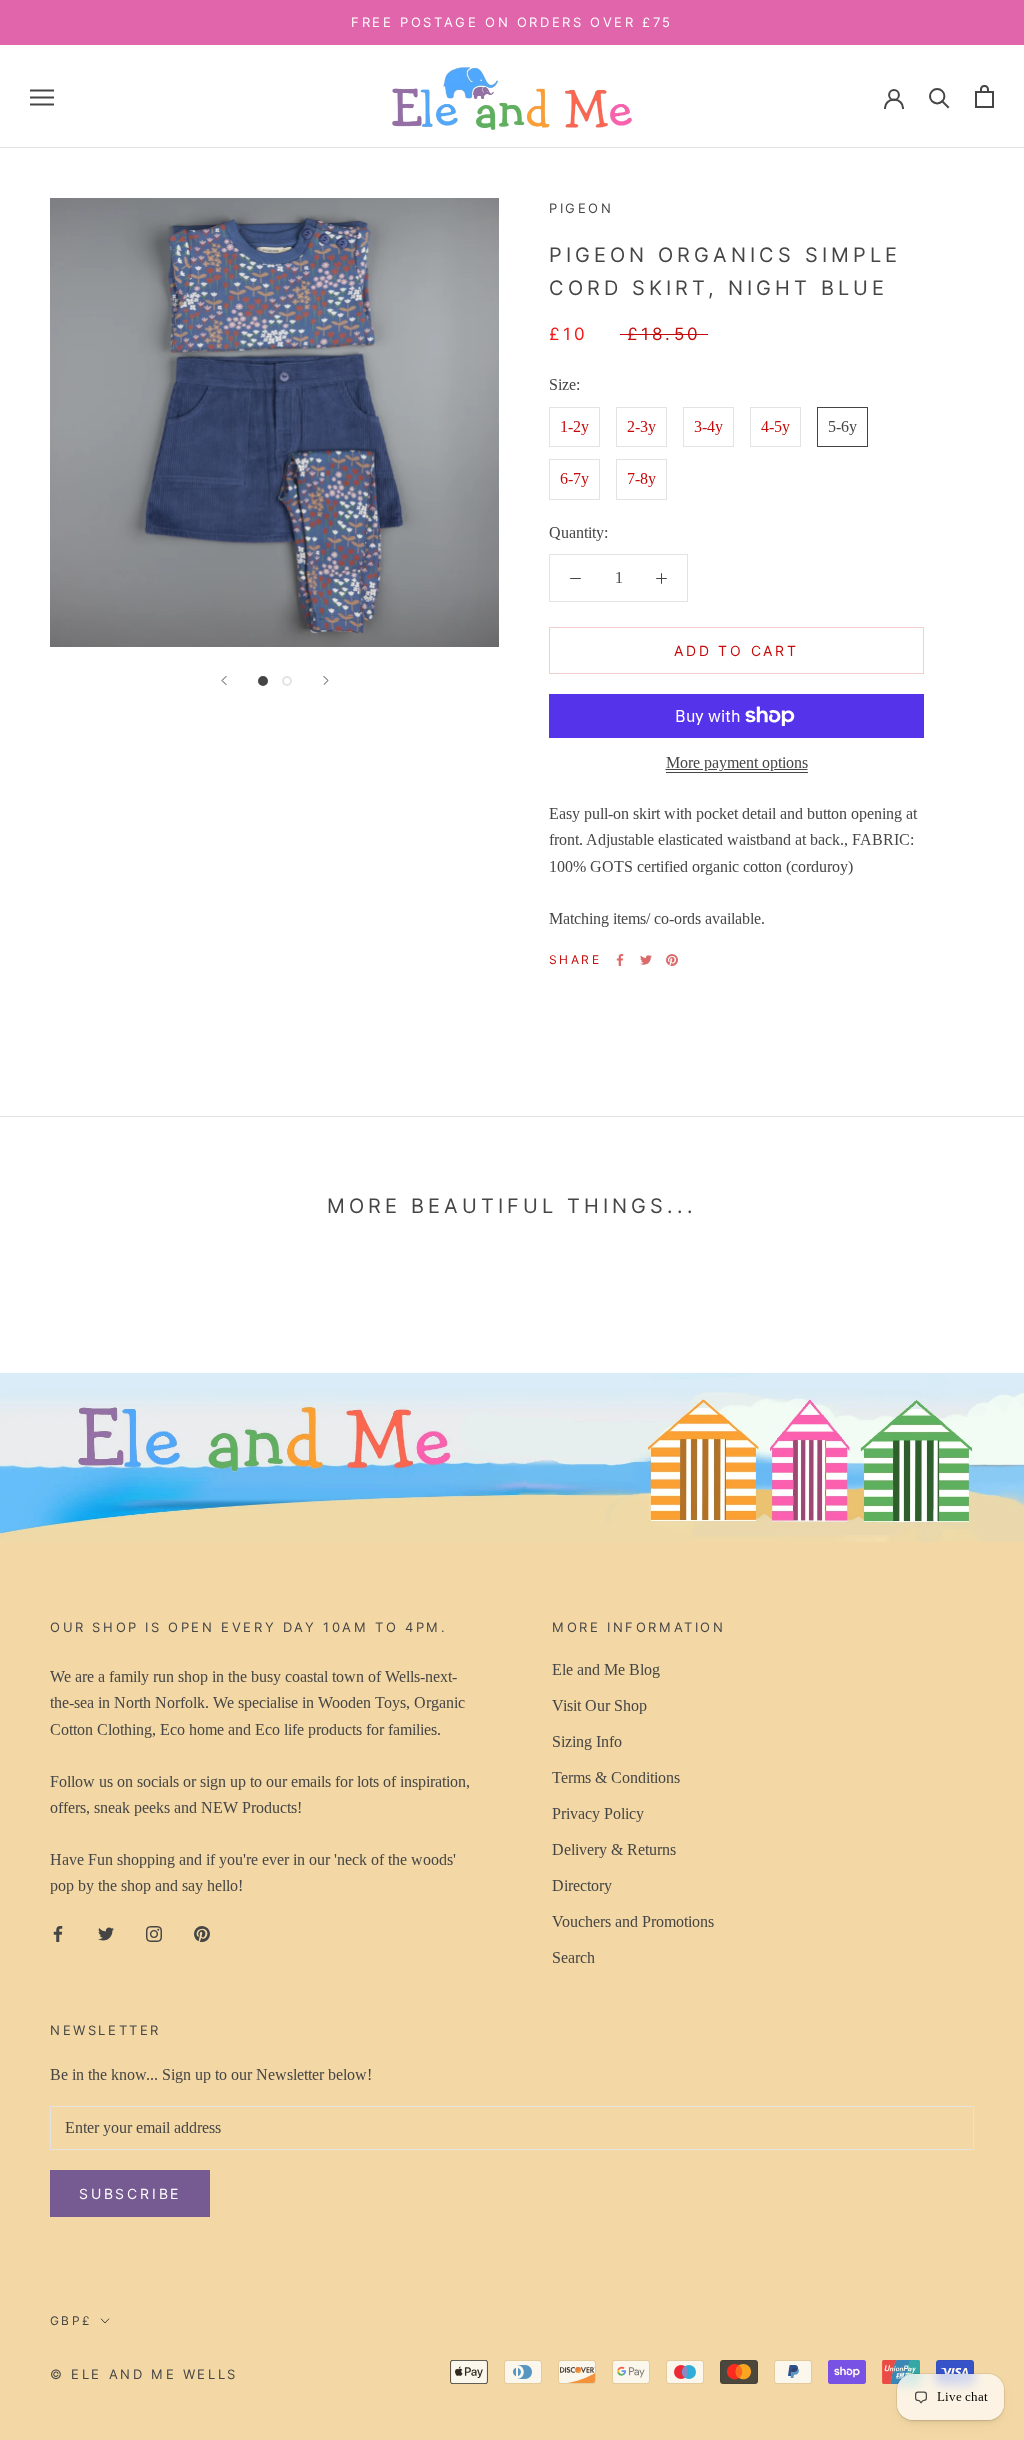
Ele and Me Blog (606, 1669)
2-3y (641, 426)
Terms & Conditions (616, 1777)
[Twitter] (646, 960)
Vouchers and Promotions (633, 1921)
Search (573, 1957)
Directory (582, 1885)
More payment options (737, 762)
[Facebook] (620, 960)
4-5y (775, 426)
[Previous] (224, 680)
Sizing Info (587, 1741)
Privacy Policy (598, 1813)
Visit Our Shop (599, 1705)
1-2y (574, 426)
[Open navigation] (42, 97)
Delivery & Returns (614, 1849)
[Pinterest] (672, 960)
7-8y (641, 478)
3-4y (708, 426)
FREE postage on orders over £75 (512, 22)
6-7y (574, 478)
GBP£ (71, 2320)
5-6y (842, 426)
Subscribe (130, 2193)
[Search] (939, 96)
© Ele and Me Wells (144, 2374)
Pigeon (581, 208)
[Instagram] (154, 1933)
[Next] (326, 680)
